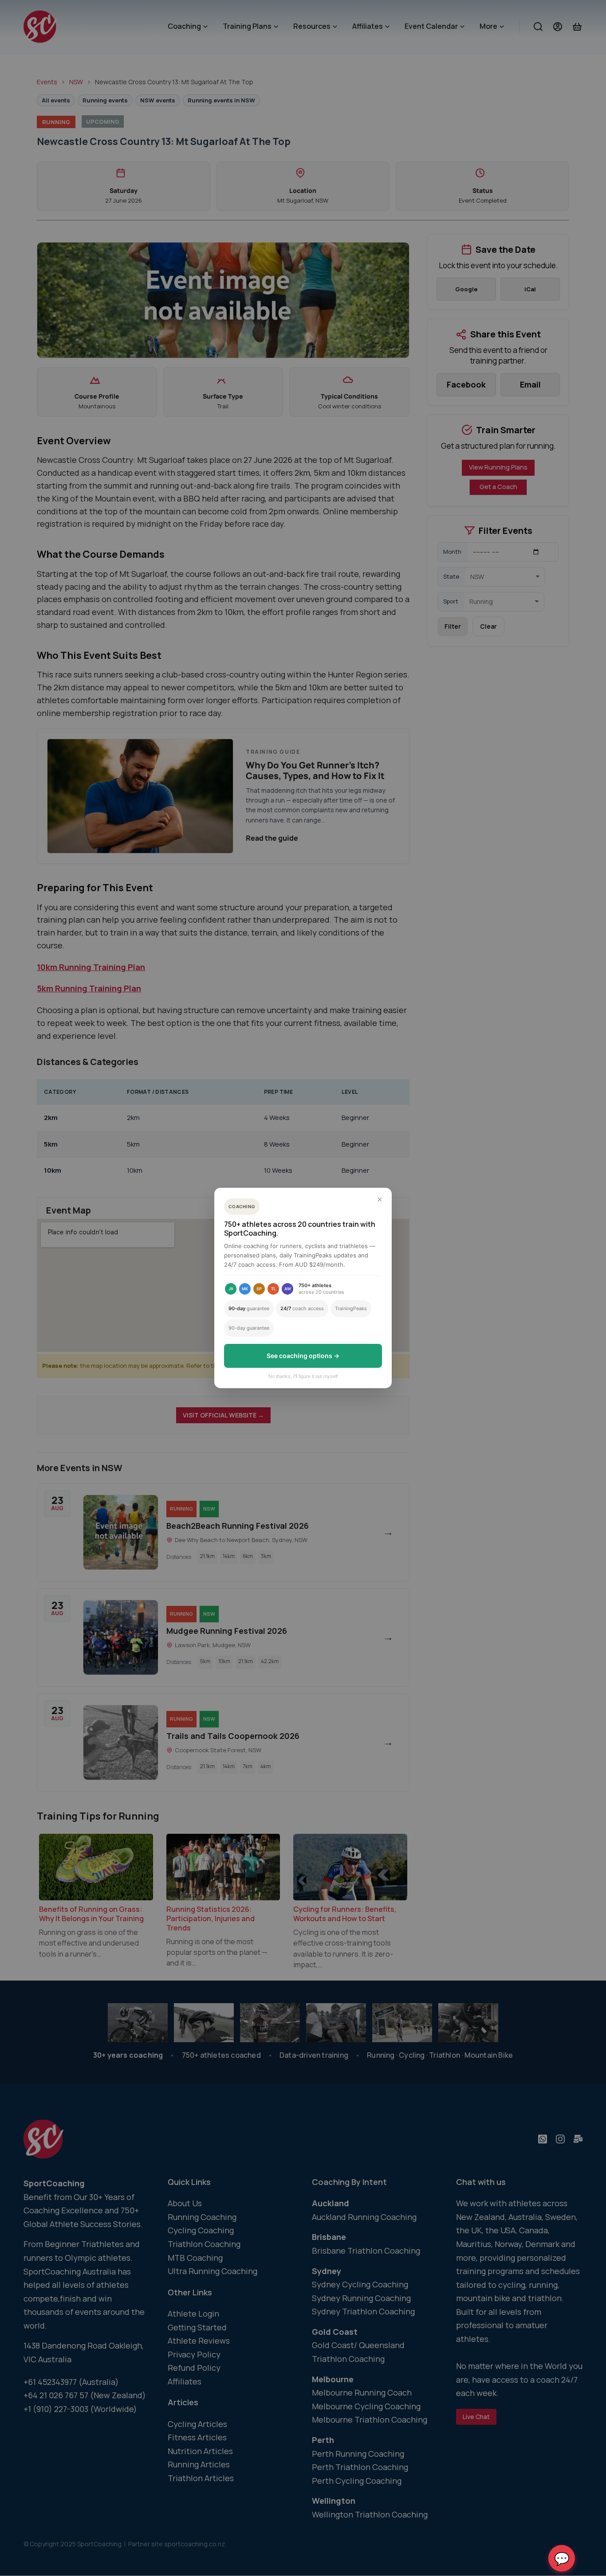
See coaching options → (303, 1355)
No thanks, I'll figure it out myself (303, 1376)
